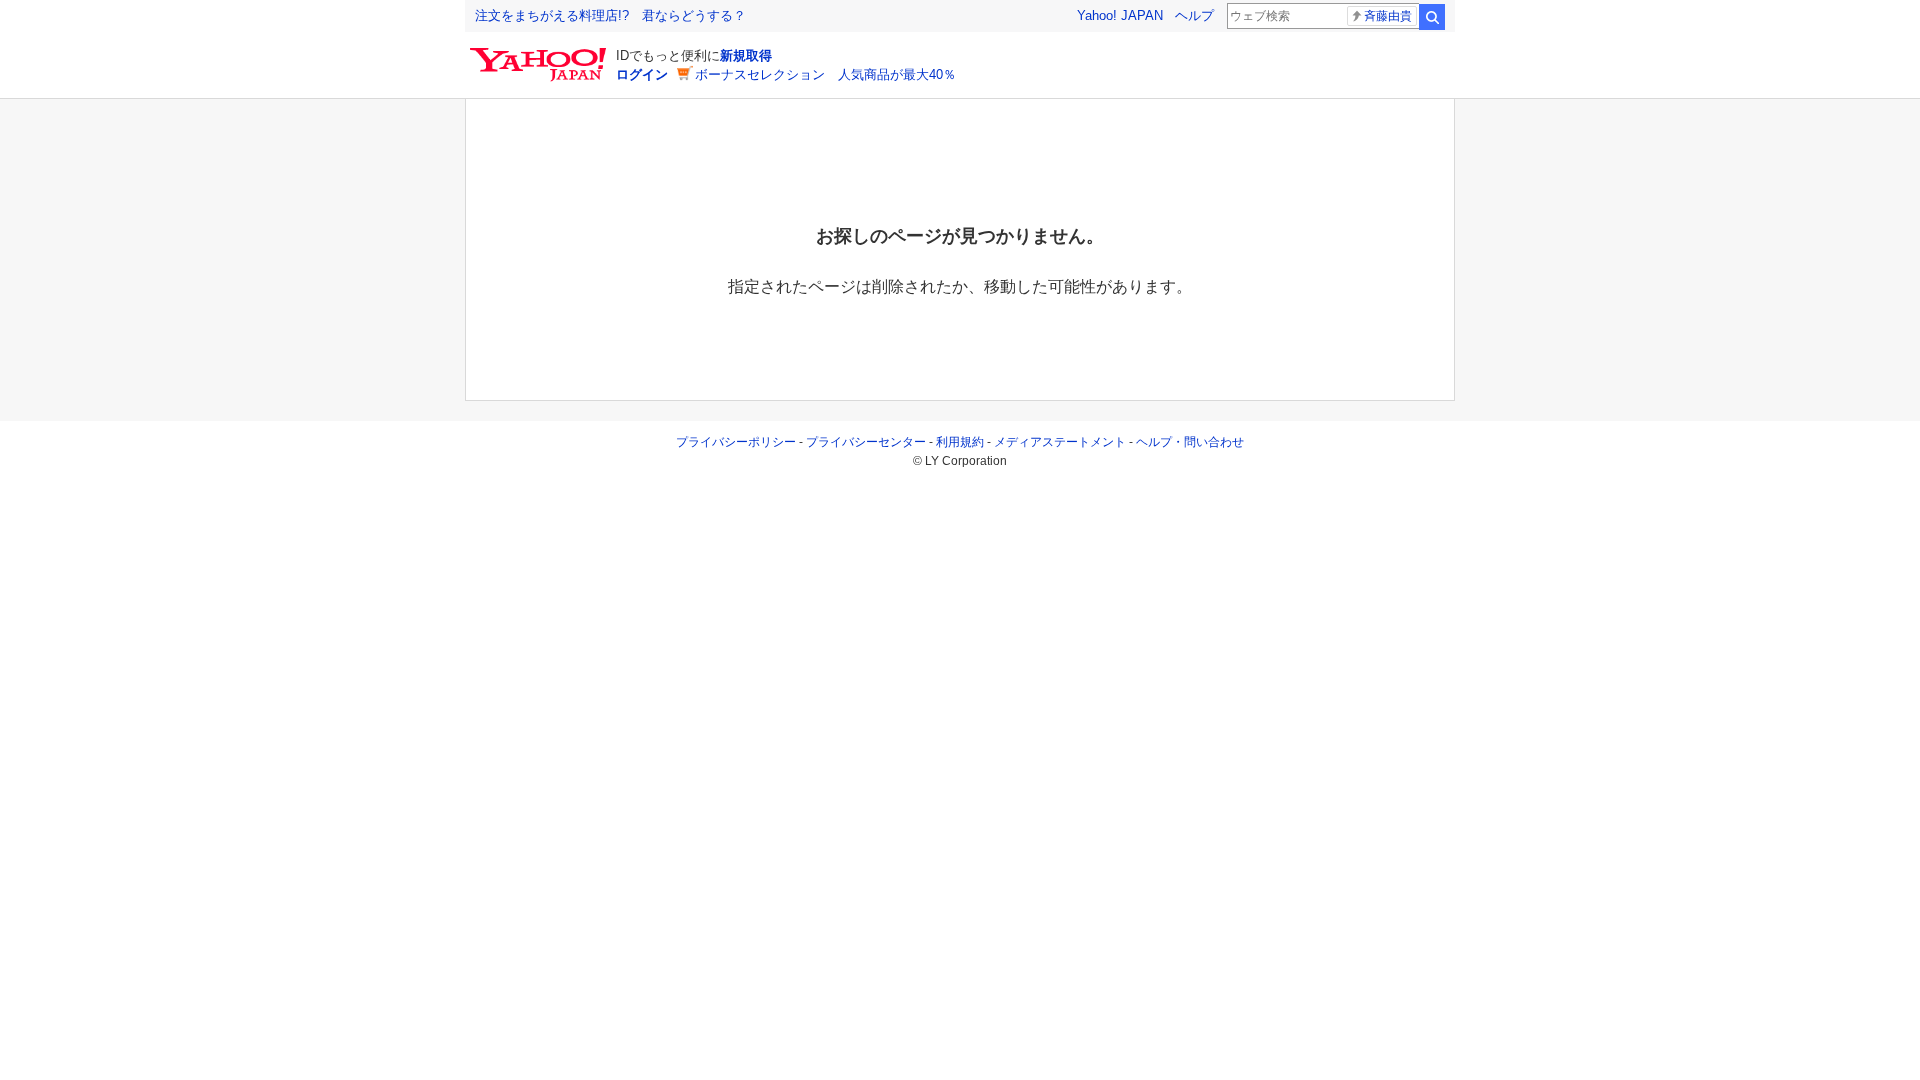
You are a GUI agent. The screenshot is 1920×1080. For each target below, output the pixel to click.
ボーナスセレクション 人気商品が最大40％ (825, 74)
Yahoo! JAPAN (1120, 15)
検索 (1432, 17)
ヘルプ (1194, 15)
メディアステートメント (1060, 442)
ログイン (642, 74)
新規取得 (746, 55)
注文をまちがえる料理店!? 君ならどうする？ (610, 15)
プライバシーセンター (866, 442)
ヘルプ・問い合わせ (1190, 442)
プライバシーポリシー (736, 442)
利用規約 (960, 442)
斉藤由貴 (1388, 16)
